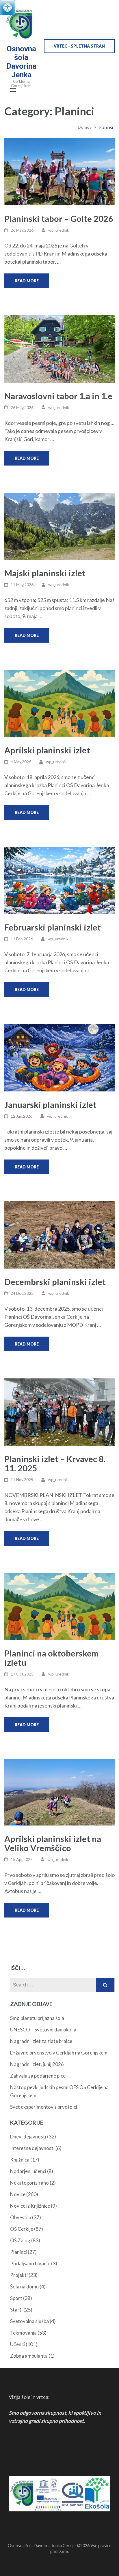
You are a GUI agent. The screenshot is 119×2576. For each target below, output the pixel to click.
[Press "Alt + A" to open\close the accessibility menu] (8, 7)
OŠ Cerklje (22, 2229)
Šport (16, 2298)
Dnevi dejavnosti (28, 2137)
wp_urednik (59, 230)
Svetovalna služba (29, 2321)
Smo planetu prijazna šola (37, 2018)
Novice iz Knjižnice (30, 2206)
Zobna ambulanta (29, 2356)
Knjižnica (20, 2160)
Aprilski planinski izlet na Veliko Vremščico (53, 1843)
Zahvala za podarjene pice (38, 2076)
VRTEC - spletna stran (79, 46)
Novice (18, 2194)
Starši (16, 2310)
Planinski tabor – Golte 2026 (59, 218)
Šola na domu (24, 2287)
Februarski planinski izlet (53, 927)
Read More (27, 281)
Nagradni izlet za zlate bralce (41, 2041)
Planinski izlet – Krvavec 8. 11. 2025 (55, 1463)
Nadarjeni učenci (28, 2171)
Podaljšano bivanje (30, 2263)
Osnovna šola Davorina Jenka (21, 62)
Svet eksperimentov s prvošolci (44, 2107)
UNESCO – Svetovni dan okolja (43, 2030)
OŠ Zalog (20, 2240)
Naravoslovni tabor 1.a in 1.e (58, 396)
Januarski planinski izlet (50, 1105)
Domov (85, 127)
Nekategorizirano (29, 2183)
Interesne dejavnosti (32, 2148)
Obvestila (21, 2217)
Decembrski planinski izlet (55, 1282)
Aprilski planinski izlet (47, 750)
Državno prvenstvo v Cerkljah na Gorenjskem (59, 2053)
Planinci (18, 2252)
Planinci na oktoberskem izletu (51, 1658)
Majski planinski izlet (45, 573)
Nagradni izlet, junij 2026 (37, 2064)
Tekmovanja (23, 2333)
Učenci (17, 2344)
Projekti (19, 2275)
